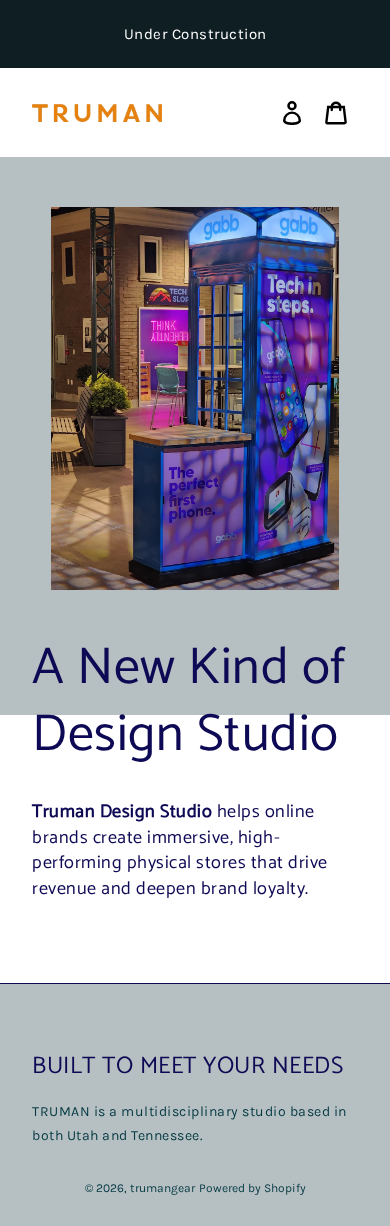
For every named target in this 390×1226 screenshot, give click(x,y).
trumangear (162, 1188)
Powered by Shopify (252, 1188)
